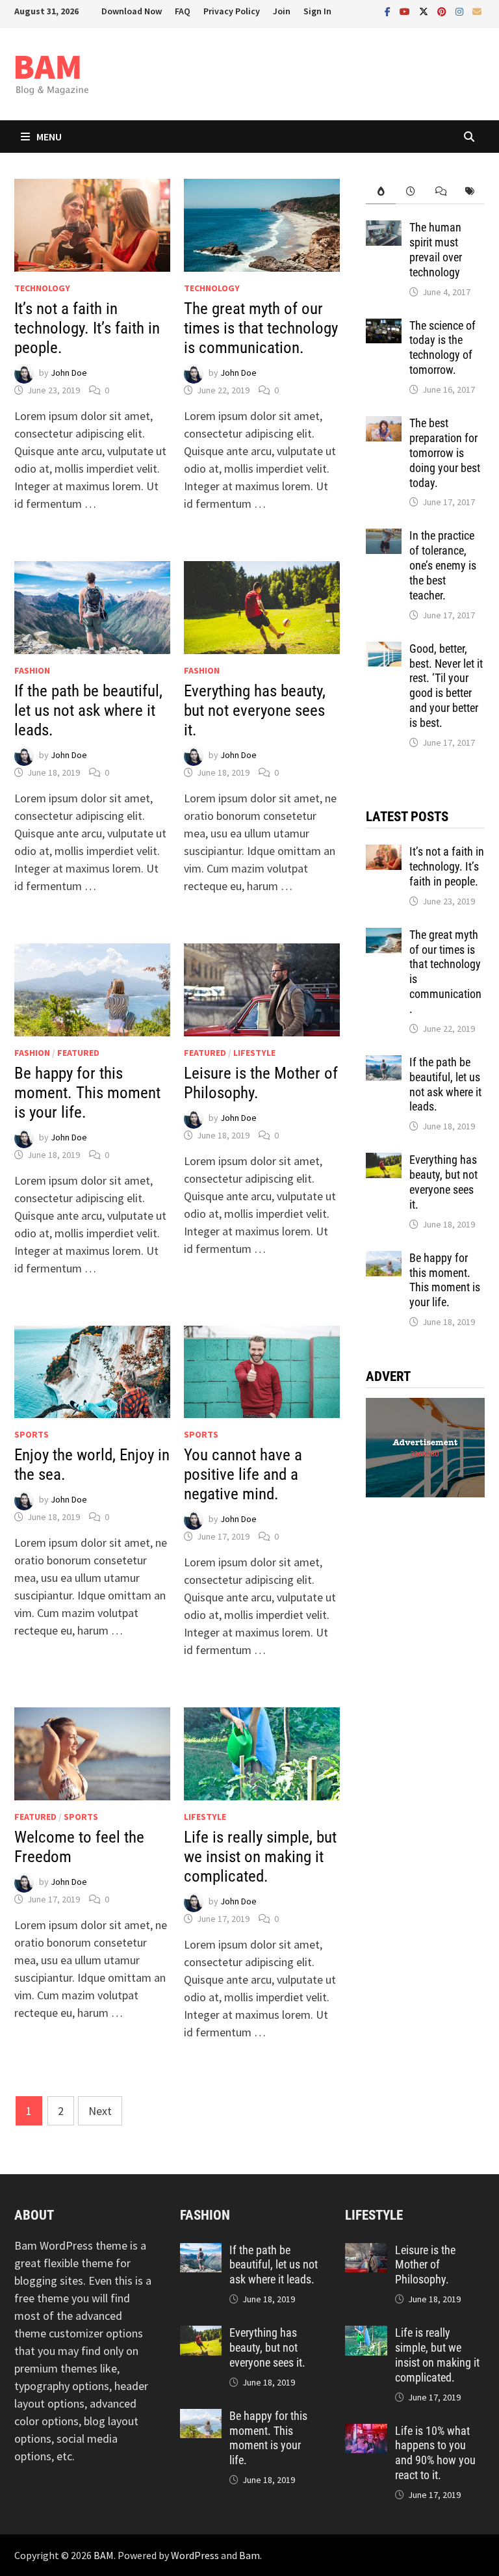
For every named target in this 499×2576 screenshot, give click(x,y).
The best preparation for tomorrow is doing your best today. (445, 453)
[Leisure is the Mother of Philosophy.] (366, 2252)
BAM (104, 2555)
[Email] (477, 11)
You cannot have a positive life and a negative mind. (243, 1474)
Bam (249, 2555)
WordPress (195, 2555)
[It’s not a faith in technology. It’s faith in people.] (384, 853)
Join (282, 11)
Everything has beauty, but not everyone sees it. (255, 710)
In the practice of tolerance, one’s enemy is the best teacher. (443, 565)
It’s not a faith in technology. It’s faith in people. (87, 328)
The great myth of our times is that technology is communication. (261, 328)
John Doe (69, 373)
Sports (32, 1434)
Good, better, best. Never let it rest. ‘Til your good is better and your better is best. (446, 686)
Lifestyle (254, 1053)
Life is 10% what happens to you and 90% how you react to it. (435, 2453)
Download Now (132, 11)
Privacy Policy (232, 11)
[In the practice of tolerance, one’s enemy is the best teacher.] (384, 537)
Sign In (317, 11)
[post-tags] (470, 191)
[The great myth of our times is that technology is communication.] (384, 937)
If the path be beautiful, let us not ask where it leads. (88, 710)
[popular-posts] (381, 191)
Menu (49, 137)
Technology (42, 288)
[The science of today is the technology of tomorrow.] (384, 327)
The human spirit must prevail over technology (436, 250)
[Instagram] (461, 11)
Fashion (32, 670)
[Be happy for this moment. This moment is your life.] (384, 1260)
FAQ (183, 11)
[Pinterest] (443, 11)
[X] (425, 11)
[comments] (441, 191)
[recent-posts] (411, 191)
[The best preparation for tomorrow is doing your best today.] (384, 425)
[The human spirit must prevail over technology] (384, 229)
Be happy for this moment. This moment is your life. (87, 1093)
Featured (78, 1053)
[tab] (381, 191)
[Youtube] (406, 11)
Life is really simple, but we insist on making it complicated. (260, 1857)
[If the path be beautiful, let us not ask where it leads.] (384, 1064)
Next (100, 2111)
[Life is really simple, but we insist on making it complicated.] (366, 2334)
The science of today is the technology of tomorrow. (442, 348)
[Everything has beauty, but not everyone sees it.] (384, 1162)
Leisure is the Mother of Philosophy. (425, 2265)
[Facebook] (389, 11)
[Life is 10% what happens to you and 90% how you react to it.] (366, 2433)
